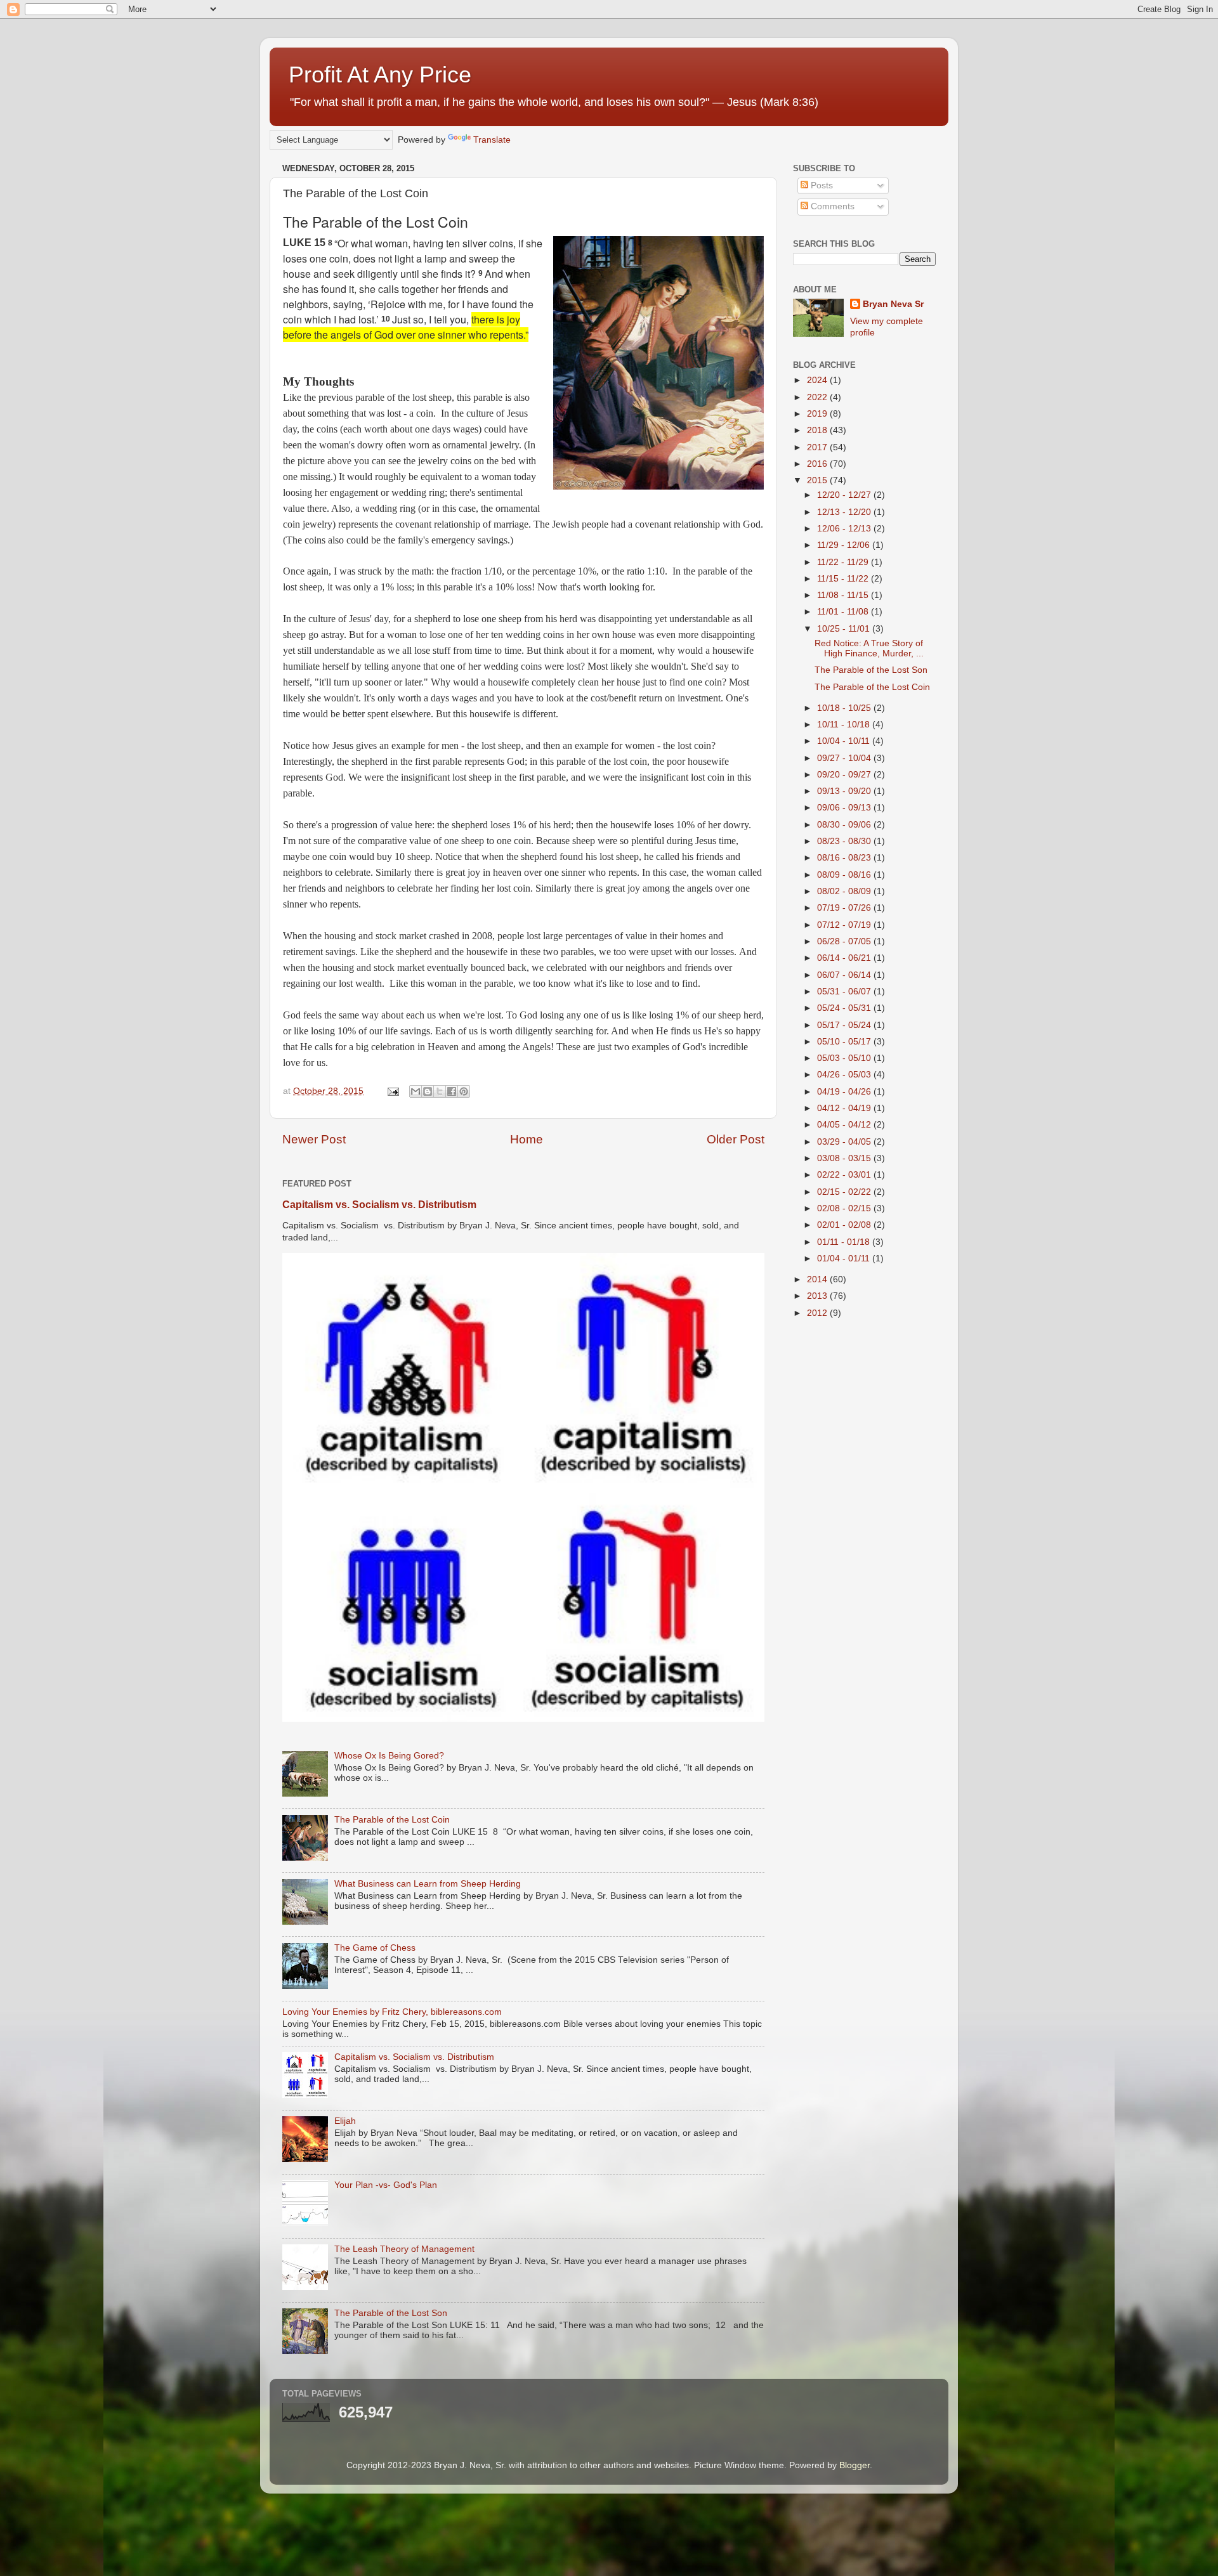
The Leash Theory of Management (404, 2249)
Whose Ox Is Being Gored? (389, 1756)
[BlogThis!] (428, 1091)
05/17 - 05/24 (845, 1025)
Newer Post (314, 1139)
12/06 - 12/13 (845, 529)
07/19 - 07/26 (845, 908)
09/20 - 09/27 (845, 775)
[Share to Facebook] (452, 1091)
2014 (818, 1279)
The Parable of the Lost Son (391, 2313)
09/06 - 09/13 (845, 808)
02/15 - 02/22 (845, 1192)
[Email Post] (392, 1091)
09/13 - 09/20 (845, 791)
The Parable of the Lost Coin (392, 1820)
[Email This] (416, 1091)
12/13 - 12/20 (845, 512)
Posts (821, 185)
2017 (818, 447)
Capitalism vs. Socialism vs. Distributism (379, 1205)
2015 (818, 480)
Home (527, 1139)
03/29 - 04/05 (845, 1142)
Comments (831, 206)
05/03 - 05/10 (845, 1058)
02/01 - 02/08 (845, 1225)
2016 (818, 464)
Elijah (345, 2121)
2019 (818, 414)
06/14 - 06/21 (845, 958)
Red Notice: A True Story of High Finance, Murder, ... (869, 648)
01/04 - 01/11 (845, 1259)
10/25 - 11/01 (845, 629)
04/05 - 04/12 (845, 1125)
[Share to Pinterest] (464, 1091)
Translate (492, 140)
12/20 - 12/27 (845, 495)
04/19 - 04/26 (845, 1092)
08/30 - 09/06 (845, 825)
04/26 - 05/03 (845, 1075)
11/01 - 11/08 (844, 612)
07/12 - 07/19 (845, 925)
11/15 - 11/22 (844, 579)
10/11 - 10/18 (845, 725)
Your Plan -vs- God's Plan (386, 2185)
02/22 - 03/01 (845, 1175)
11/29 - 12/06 (845, 545)
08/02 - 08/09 (845, 891)
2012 (818, 1313)
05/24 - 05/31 (845, 1008)
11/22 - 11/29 (844, 562)
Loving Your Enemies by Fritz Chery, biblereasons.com (392, 2012)
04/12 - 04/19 (845, 1108)
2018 (818, 430)
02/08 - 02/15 (845, 1208)
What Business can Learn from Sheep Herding (428, 1884)
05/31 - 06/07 (845, 992)
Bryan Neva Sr (893, 304)
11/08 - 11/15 (844, 595)
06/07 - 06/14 (845, 975)
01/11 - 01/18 (845, 1242)
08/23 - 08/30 (845, 841)
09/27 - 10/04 (845, 758)
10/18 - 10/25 (845, 708)
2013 (818, 1296)
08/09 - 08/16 (845, 875)
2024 (818, 380)
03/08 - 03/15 (845, 1158)
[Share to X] (440, 1091)
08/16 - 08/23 (845, 858)
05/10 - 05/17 (845, 1042)
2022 (818, 397)
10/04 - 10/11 (845, 741)
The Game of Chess (375, 1948)
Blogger (855, 2465)
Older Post (736, 1139)
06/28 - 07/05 (845, 941)
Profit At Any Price (380, 75)
